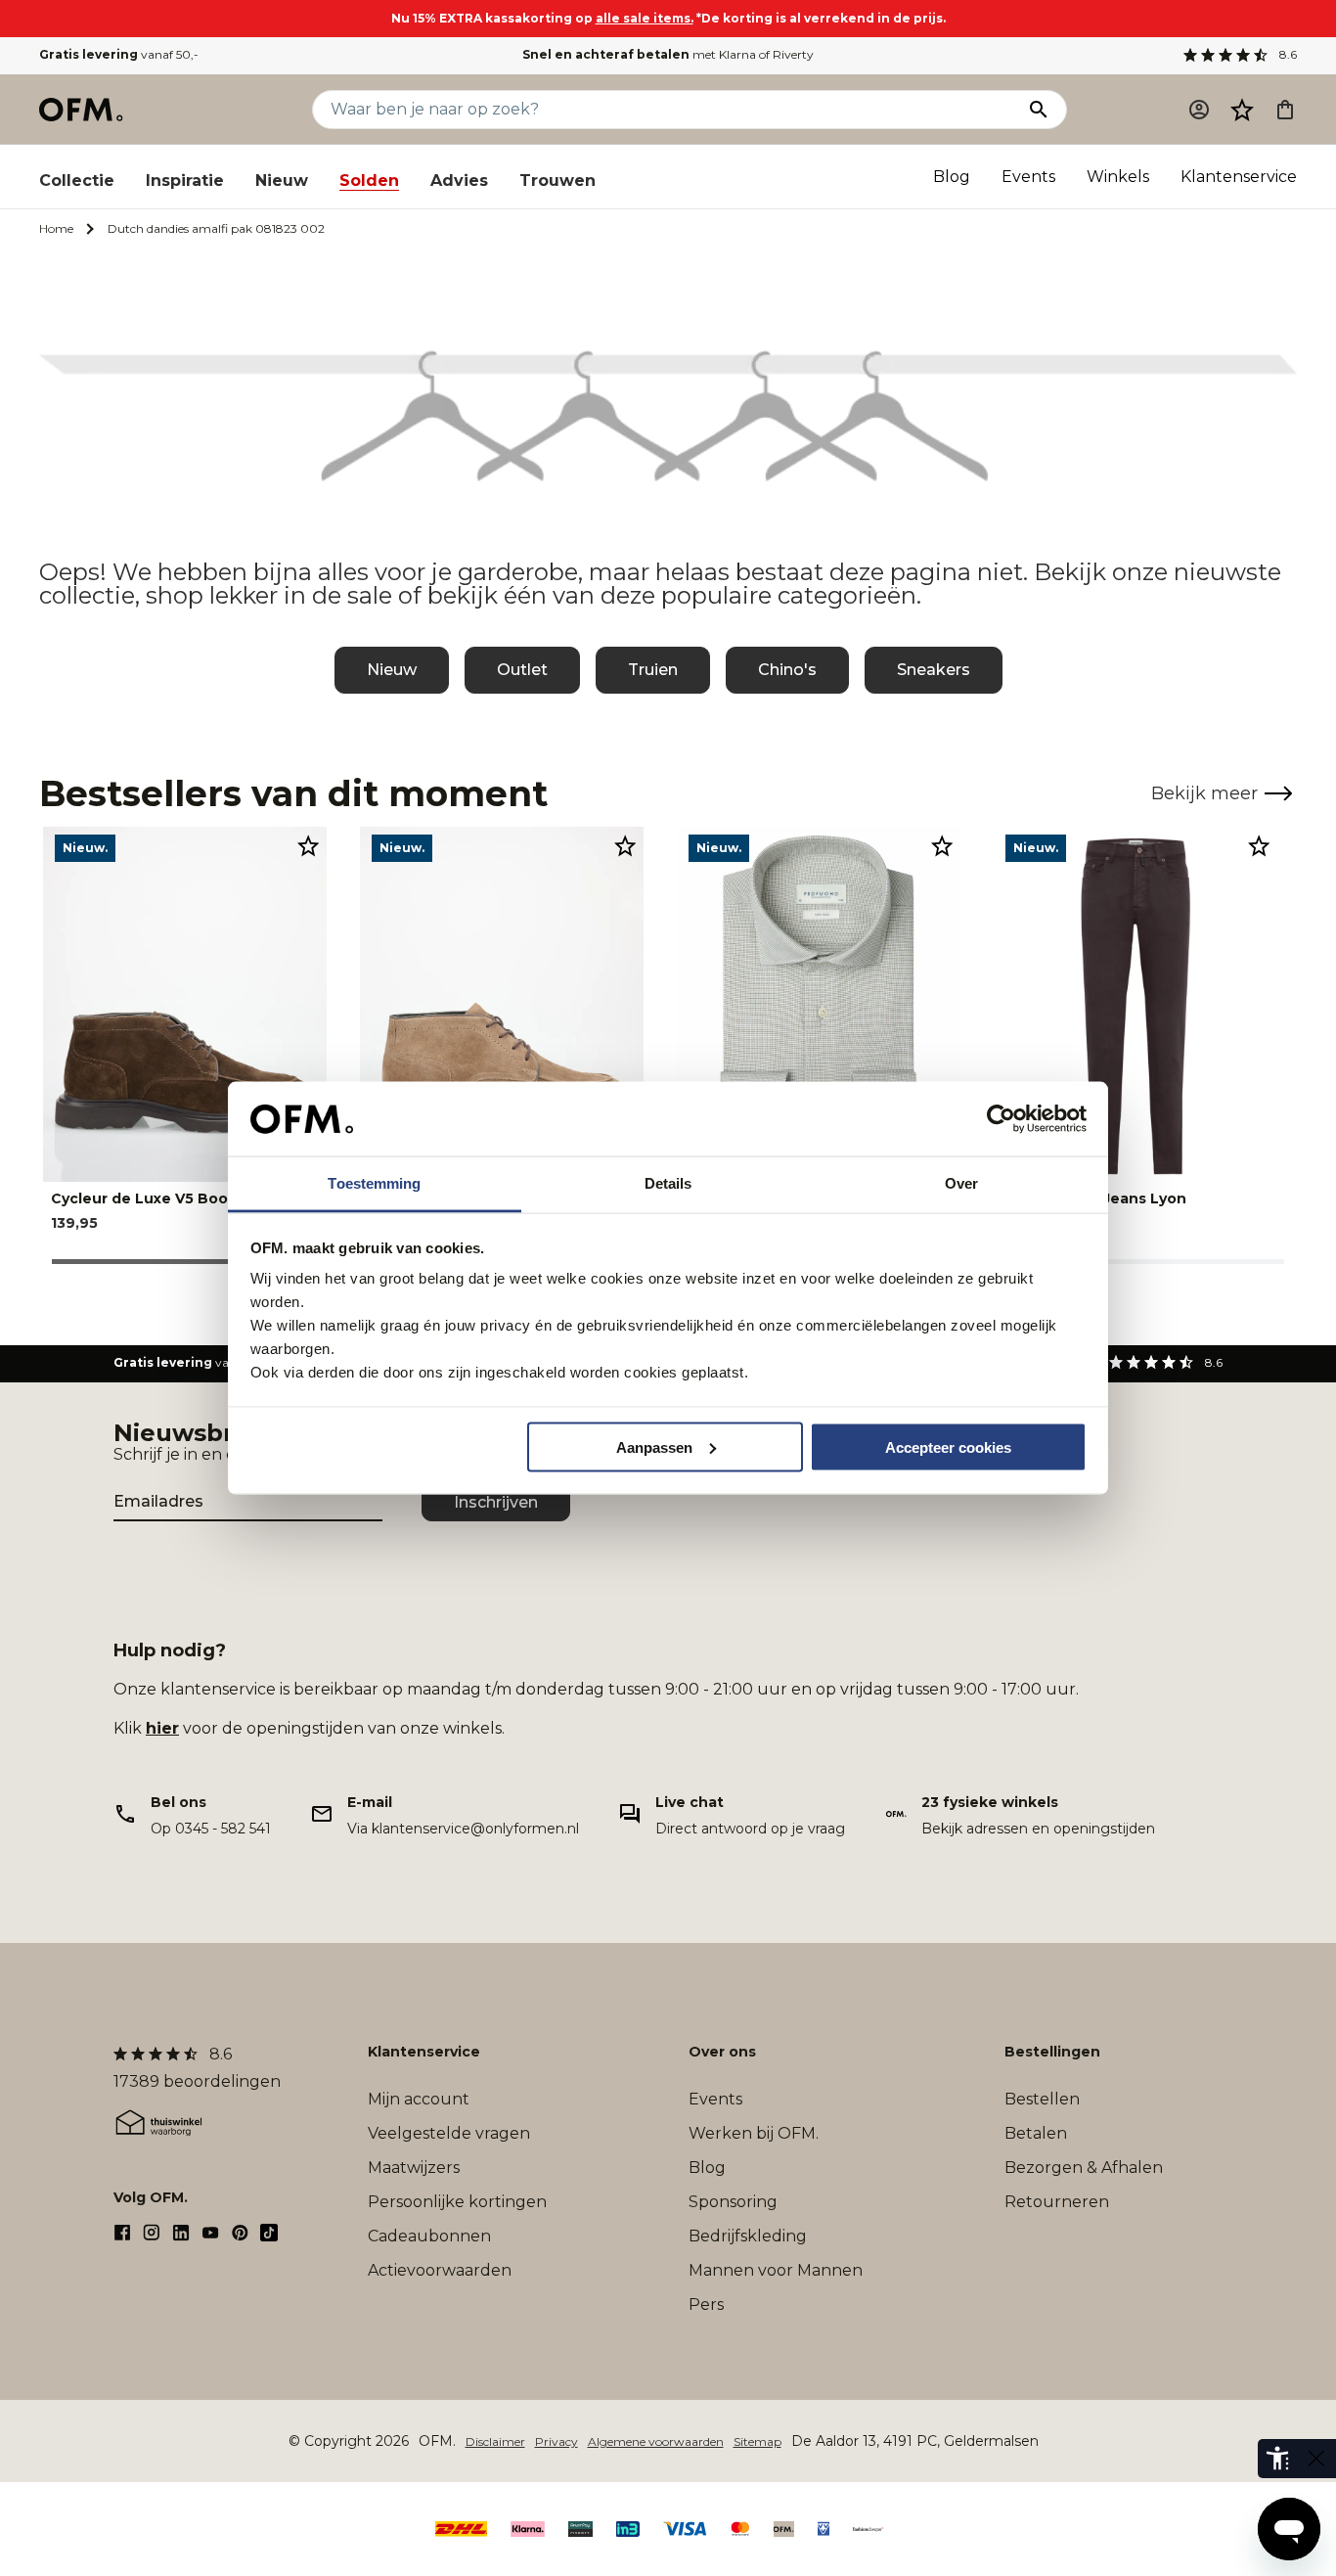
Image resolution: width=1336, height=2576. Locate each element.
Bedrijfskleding (748, 2236)
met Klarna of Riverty (668, 54)
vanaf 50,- (119, 54)
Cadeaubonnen (429, 2236)
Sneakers (934, 670)
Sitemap (757, 2441)
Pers (706, 2305)
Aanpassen (654, 1446)
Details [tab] (668, 1183)
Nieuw (282, 181)
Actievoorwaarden (440, 2270)
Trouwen (557, 181)
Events (1028, 177)
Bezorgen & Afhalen (1084, 2168)
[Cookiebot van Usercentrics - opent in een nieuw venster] (1001, 1119)
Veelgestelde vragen (449, 2133)
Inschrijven (496, 1502)
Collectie (77, 181)
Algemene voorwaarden (656, 2441)
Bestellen (1042, 2099)
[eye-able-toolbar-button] (1277, 2459)
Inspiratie (185, 181)
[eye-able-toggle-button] (1316, 2459)
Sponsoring (733, 2202)
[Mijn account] (1199, 110)
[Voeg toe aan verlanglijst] (308, 845)
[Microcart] (1285, 110)
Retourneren (1057, 2202)
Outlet (522, 670)
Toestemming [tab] (374, 1183)
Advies (459, 181)
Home (56, 228)
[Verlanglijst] (1242, 110)
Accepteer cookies (948, 1446)
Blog (952, 177)
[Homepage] (82, 110)
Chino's (787, 670)
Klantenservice (1239, 177)
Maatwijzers (414, 2168)
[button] (1242, 110)
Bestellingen (1052, 2052)
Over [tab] (961, 1183)
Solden (369, 181)
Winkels (1118, 177)
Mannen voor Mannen (776, 2270)
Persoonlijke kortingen (457, 2202)
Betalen (1036, 2133)
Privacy (557, 2441)
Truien (653, 670)
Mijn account (419, 2099)
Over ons (722, 2052)
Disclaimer (495, 2441)
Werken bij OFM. (754, 2133)
